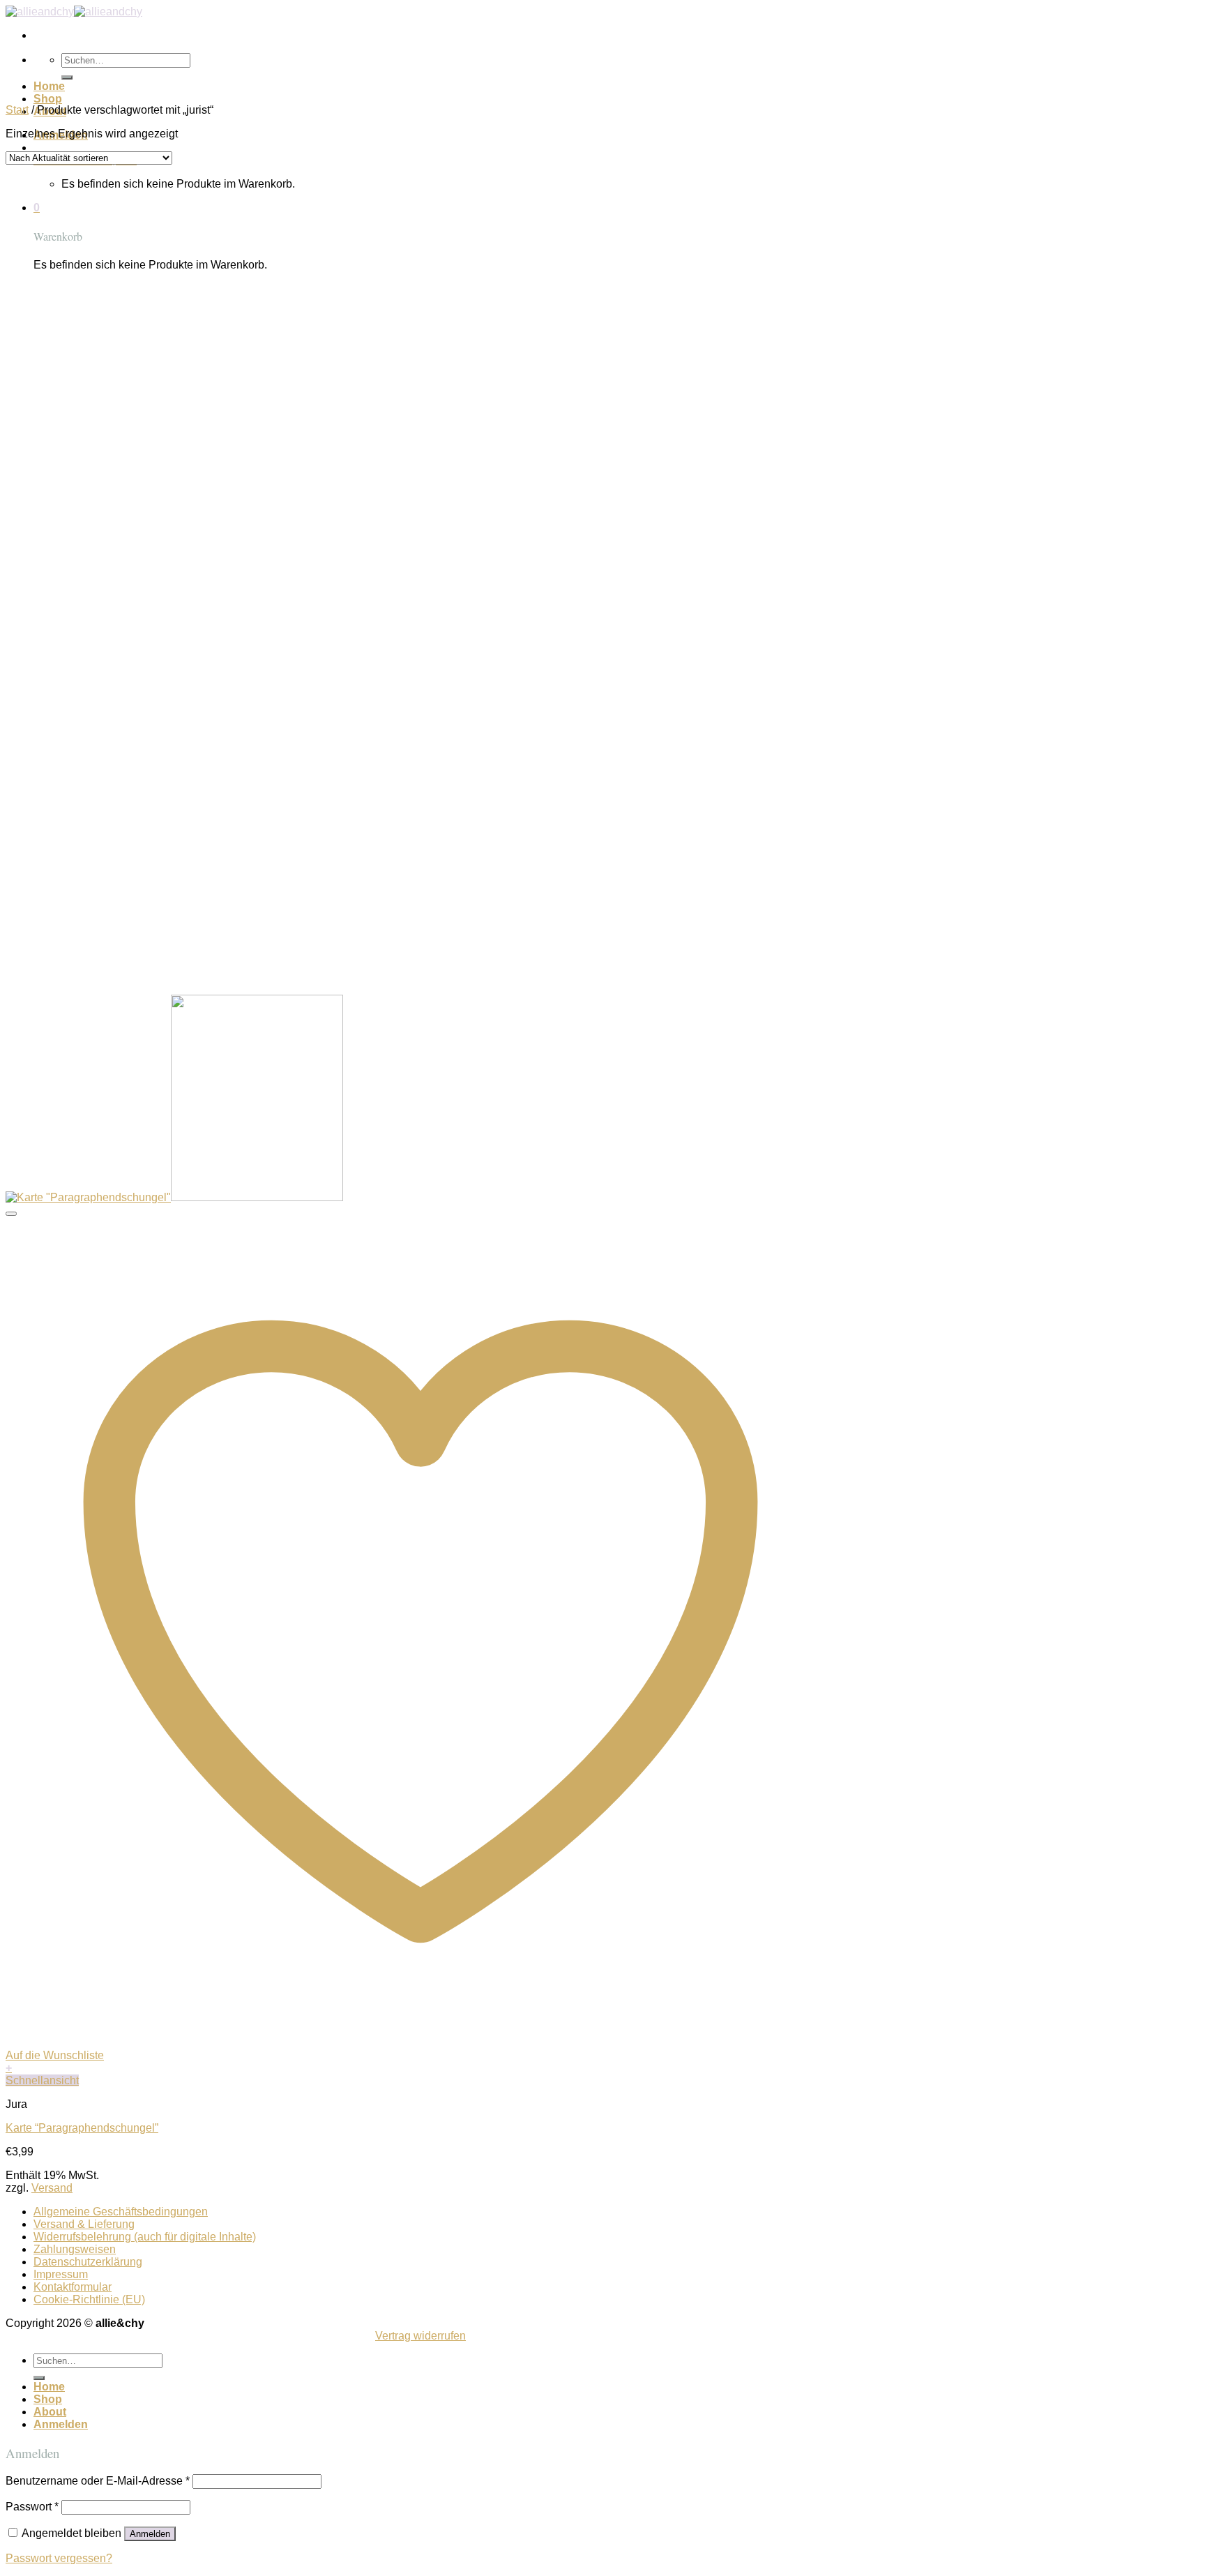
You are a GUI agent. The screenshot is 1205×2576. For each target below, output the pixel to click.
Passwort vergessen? (59, 2558)
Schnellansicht (42, 2080)
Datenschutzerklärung (88, 2262)
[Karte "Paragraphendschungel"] (174, 1197)
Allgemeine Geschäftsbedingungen (121, 2212)
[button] (420, 2068)
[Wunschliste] (11, 1214)
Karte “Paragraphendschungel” (82, 2128)
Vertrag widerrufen (420, 2336)
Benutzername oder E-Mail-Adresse (98, 2481)
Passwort (32, 2507)
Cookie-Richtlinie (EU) (89, 2299)
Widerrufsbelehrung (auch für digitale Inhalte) (145, 2237)
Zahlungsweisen (75, 2249)
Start (17, 110)
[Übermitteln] (67, 77)
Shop (48, 99)
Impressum (61, 2274)
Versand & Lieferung (84, 2224)
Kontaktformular (73, 2287)
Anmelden (150, 2534)
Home (49, 86)
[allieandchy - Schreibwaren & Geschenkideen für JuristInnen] (74, 12)
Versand (52, 2188)
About (50, 2412)
